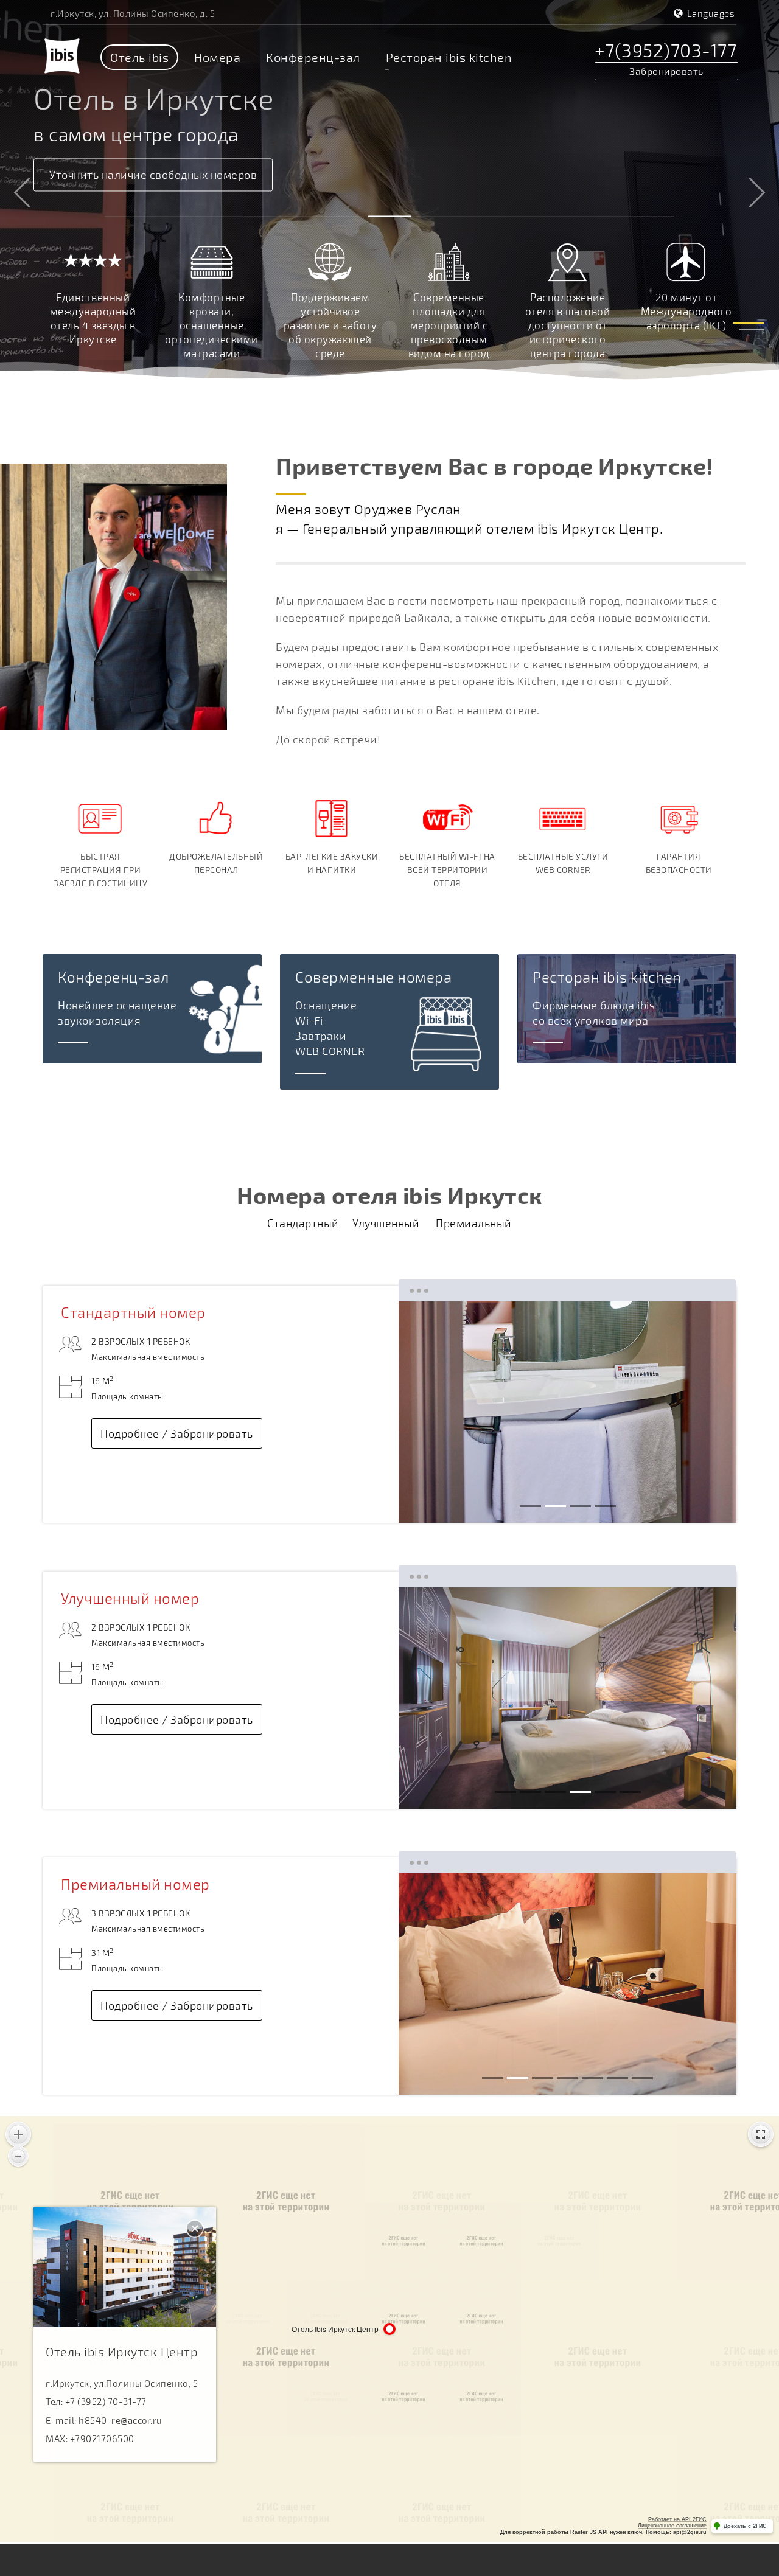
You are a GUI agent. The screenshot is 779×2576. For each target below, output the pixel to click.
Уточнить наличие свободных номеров (153, 175)
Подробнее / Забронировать (177, 1433)
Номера (217, 57)
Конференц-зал (313, 57)
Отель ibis (139, 57)
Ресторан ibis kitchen (449, 57)
